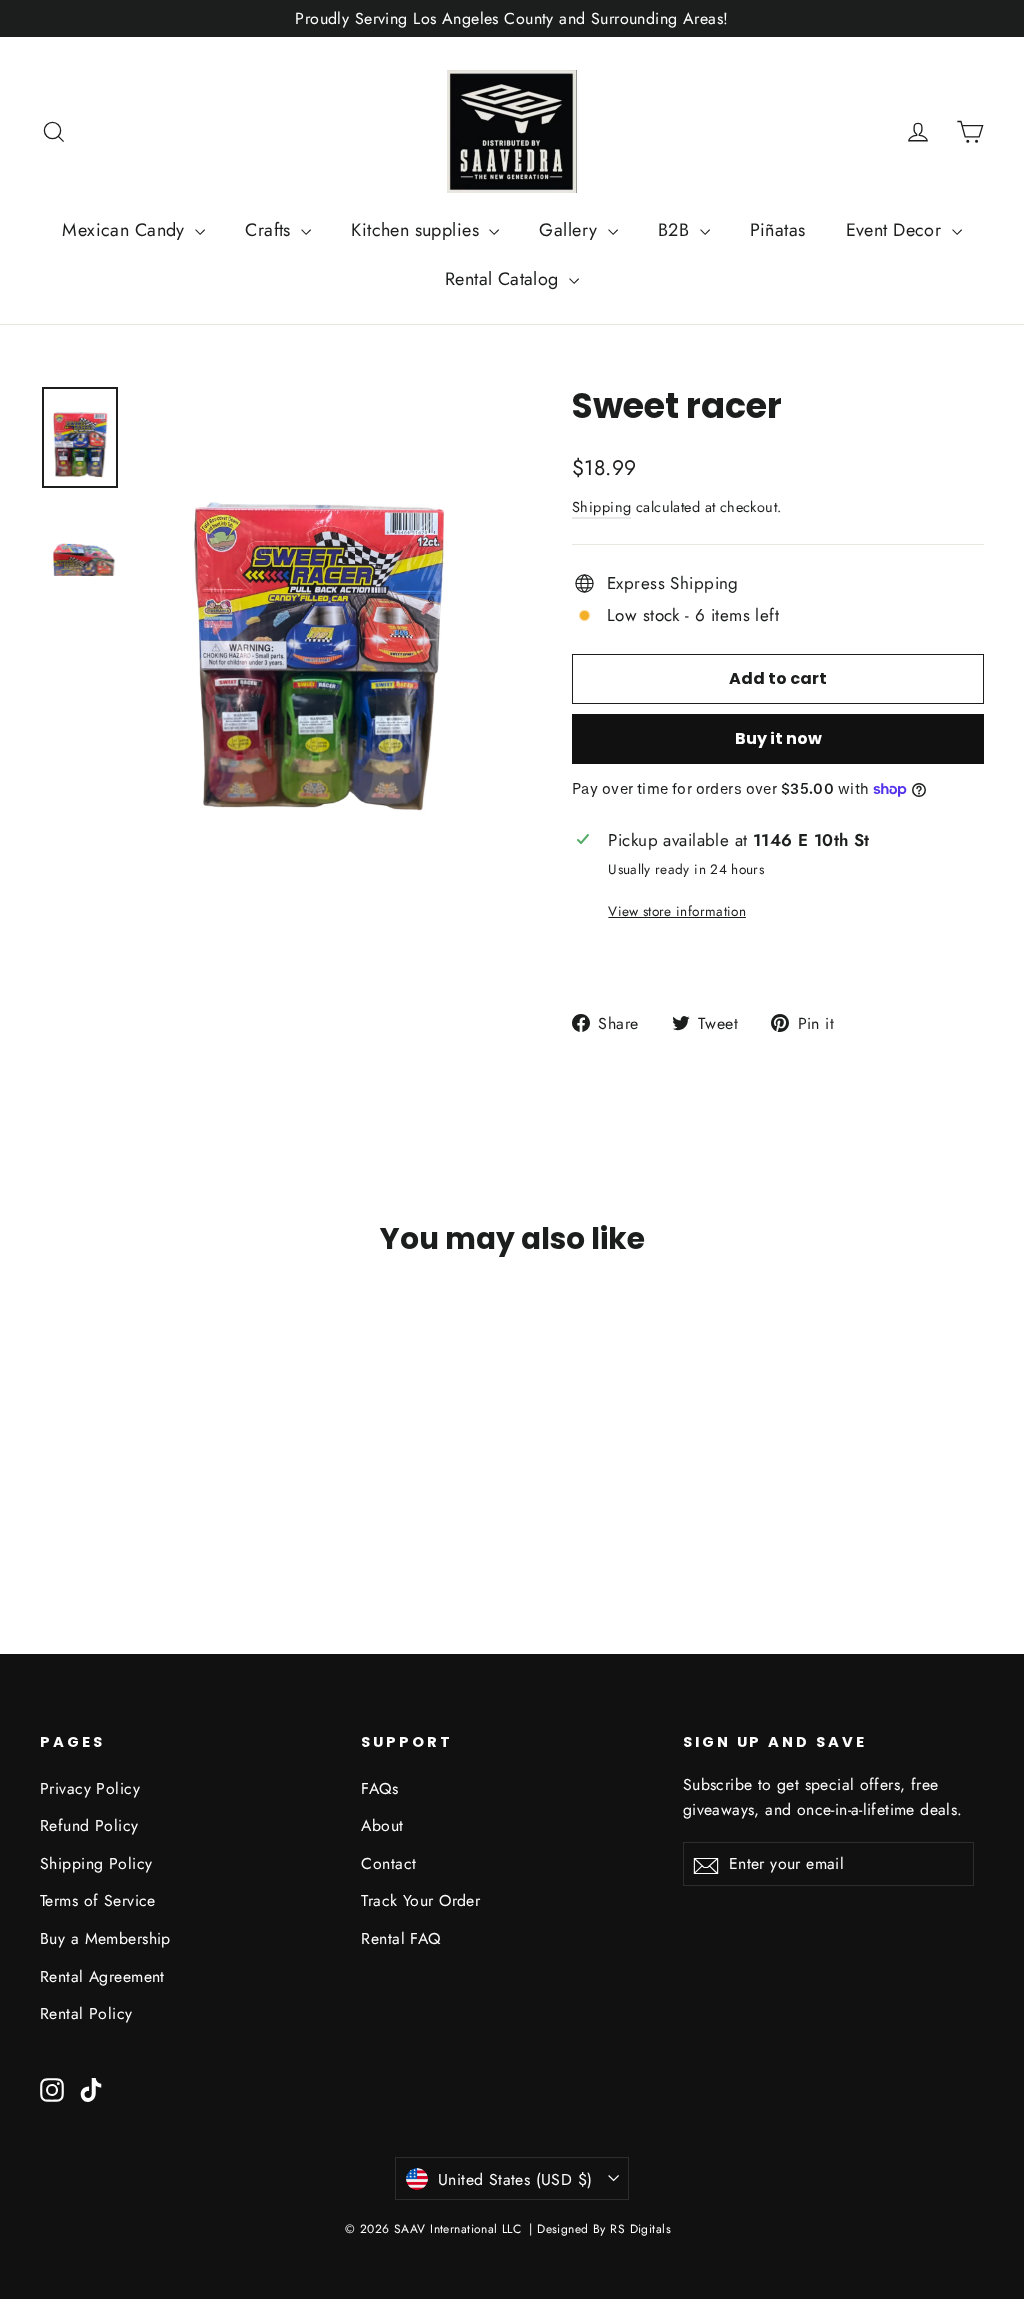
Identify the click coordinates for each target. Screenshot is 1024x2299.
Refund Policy (89, 1825)
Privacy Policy (90, 1788)
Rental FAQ (400, 1938)
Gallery (570, 230)
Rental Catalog (504, 279)
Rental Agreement (102, 1976)
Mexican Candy (126, 230)
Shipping (601, 507)
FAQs (379, 1788)
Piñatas (778, 230)
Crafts (270, 230)
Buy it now (778, 738)
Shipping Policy (96, 1863)
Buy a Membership (105, 1938)
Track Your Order (420, 1900)
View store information (676, 911)
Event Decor (896, 230)
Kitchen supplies (417, 230)
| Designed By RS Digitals (600, 2229)
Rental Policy (86, 2013)
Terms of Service (98, 1900)
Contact (388, 1863)
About (382, 1825)
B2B (676, 230)
